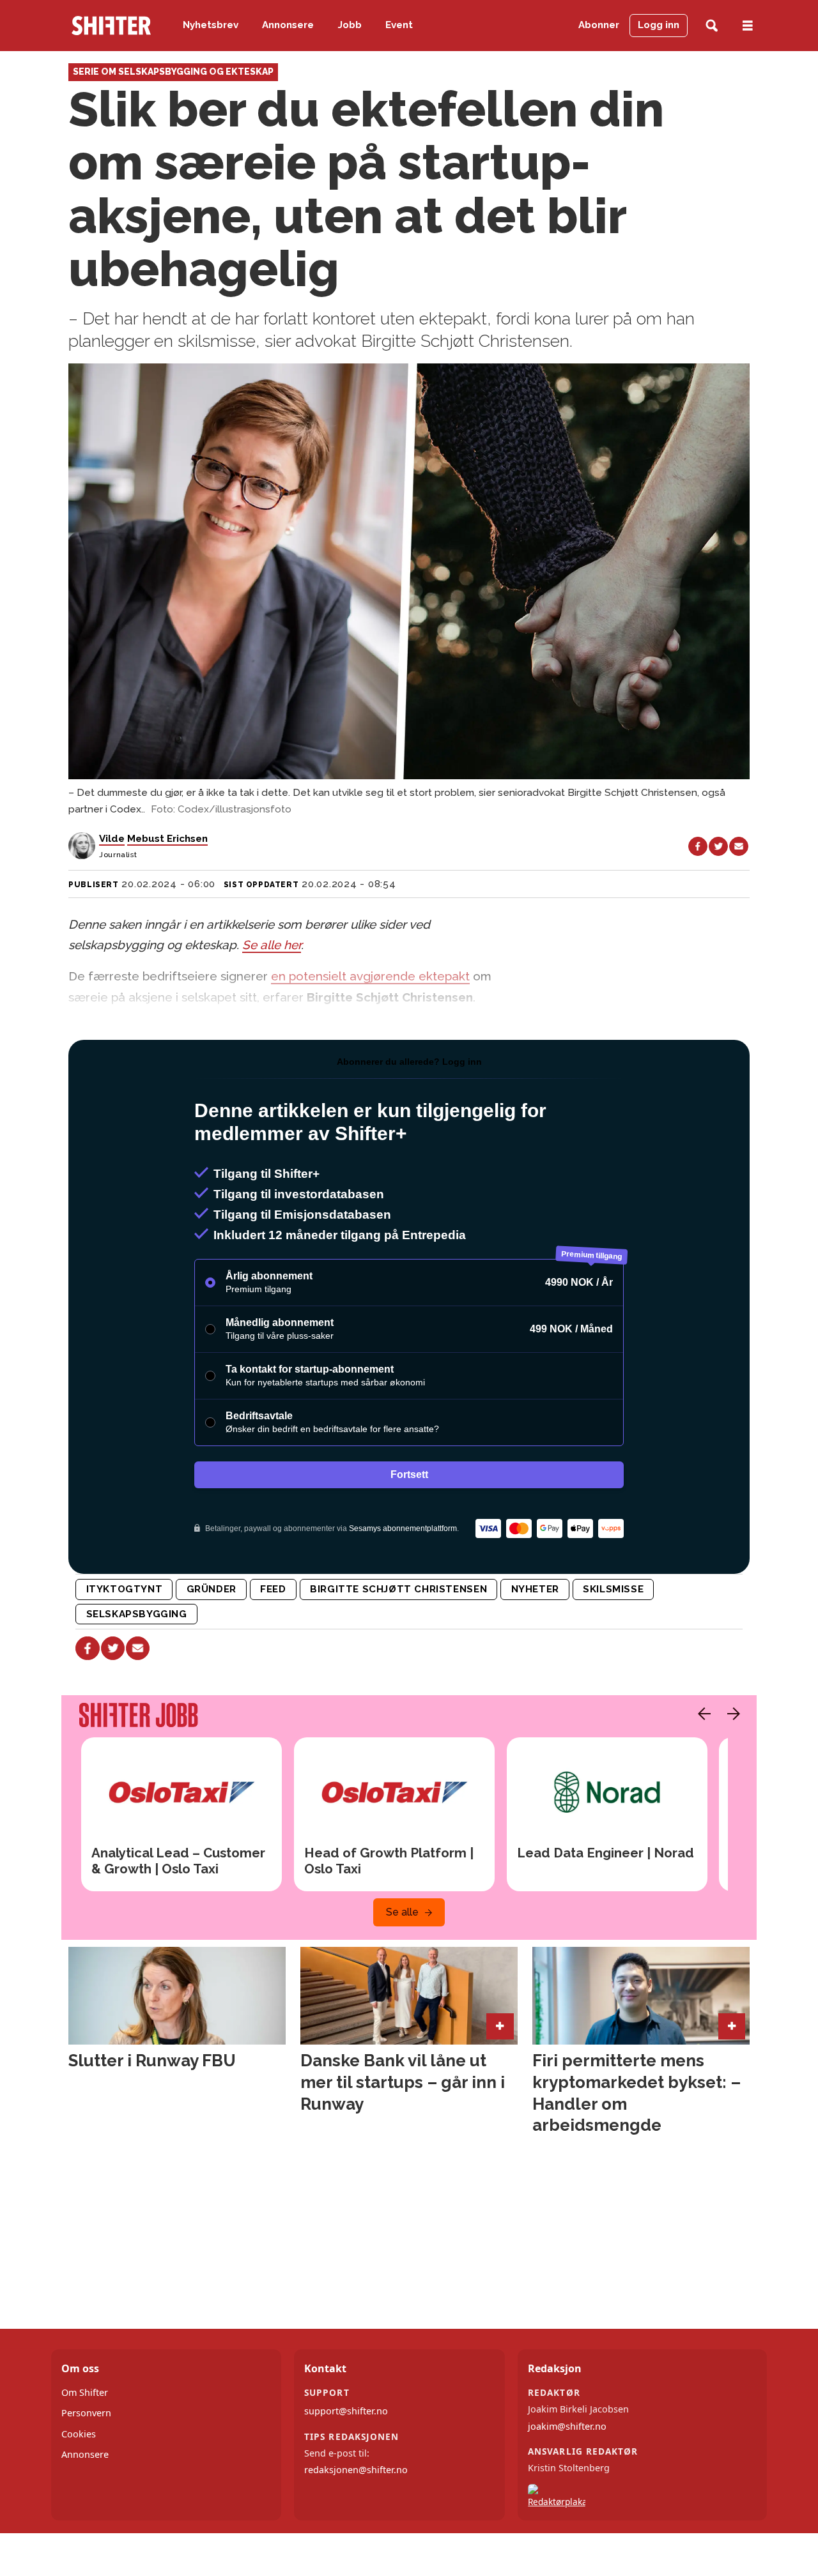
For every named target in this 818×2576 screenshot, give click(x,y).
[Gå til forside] (111, 26)
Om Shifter (85, 2392)
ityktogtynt (125, 1589)
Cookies (79, 2434)
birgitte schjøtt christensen (398, 1589)
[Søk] (712, 26)
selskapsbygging (137, 1614)
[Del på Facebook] (698, 846)
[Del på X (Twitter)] (718, 846)
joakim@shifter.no (567, 2426)
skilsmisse (613, 1589)
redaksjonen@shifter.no (356, 2470)
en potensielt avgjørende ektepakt (370, 976)
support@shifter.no (346, 2411)
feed (273, 1589)
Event (399, 25)
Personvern (86, 2413)
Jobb (350, 25)
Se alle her (272, 945)
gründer (212, 1589)
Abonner (599, 25)
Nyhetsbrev (211, 25)
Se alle (402, 1912)
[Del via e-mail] (739, 846)
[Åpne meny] (748, 26)
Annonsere (288, 25)
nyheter (535, 1589)
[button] (701, 1714)
